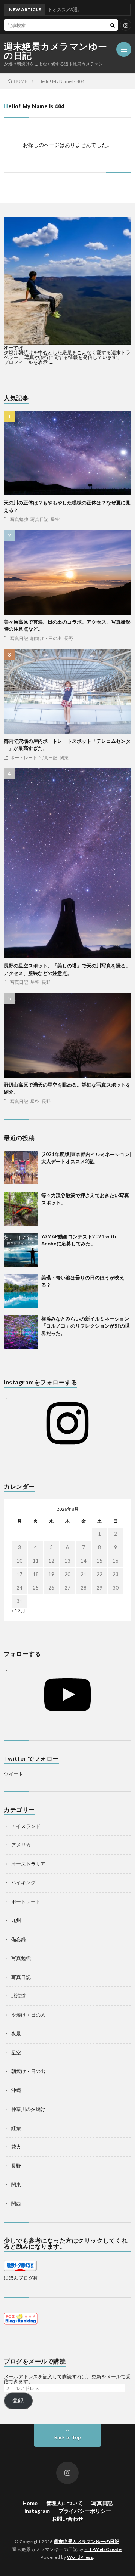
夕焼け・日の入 (28, 2015)
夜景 (16, 2033)
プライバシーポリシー (85, 2511)
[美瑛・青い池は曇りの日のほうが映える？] (21, 1291)
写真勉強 (19, 519)
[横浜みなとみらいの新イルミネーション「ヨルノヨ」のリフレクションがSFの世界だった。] (21, 1332)
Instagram (37, 2511)
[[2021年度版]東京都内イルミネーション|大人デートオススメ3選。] (21, 1168)
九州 (16, 1920)
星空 (55, 519)
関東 (64, 757)
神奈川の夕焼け (28, 2109)
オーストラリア (28, 1864)
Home (30, 2503)
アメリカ (21, 1845)
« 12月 (18, 1610)
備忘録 (19, 1939)
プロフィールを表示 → (29, 362)
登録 (18, 2400)
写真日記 (39, 519)
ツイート (13, 1774)
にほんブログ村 (21, 2278)
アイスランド (26, 1826)
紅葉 (16, 2128)
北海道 (19, 1996)
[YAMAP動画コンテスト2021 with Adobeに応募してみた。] (21, 1250)
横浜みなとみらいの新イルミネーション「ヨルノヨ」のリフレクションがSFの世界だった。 (85, 1326)
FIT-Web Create (103, 2549)
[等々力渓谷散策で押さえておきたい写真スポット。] (21, 1209)
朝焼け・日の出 (46, 638)
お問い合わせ (67, 2519)
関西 (16, 2203)
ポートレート (24, 757)
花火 (16, 2147)
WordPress (80, 2557)
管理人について (64, 2503)
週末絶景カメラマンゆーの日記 (55, 51)
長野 (69, 638)
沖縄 (16, 2090)
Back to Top (68, 2437)
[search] (112, 25)
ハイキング (23, 1882)
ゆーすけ (13, 348)
